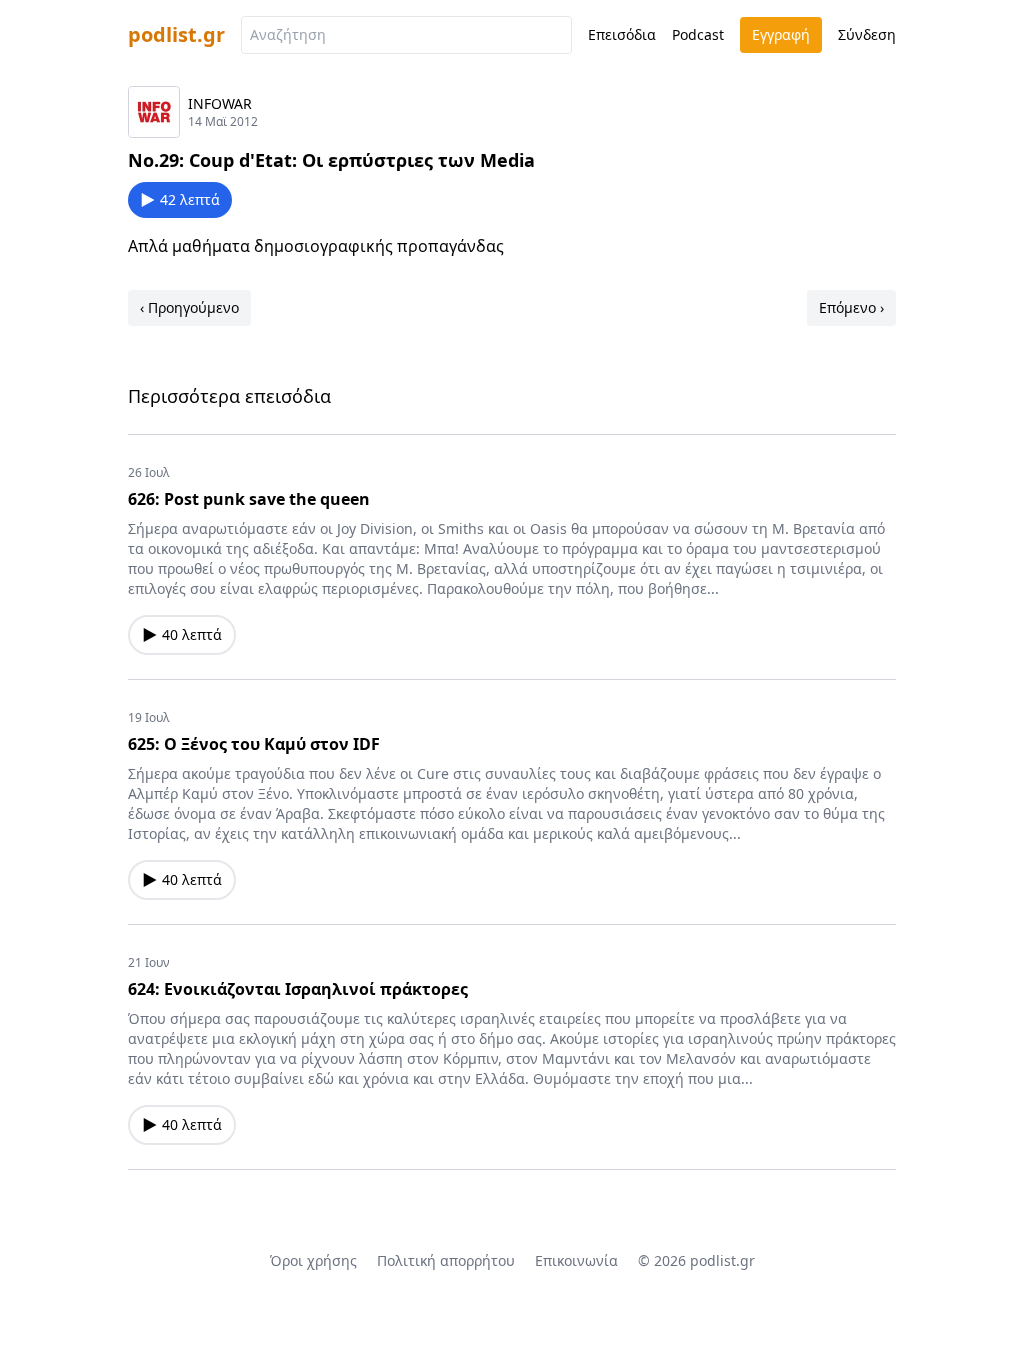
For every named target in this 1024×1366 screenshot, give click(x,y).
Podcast (698, 34)
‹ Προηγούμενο (189, 307)
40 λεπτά (192, 634)
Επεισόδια (622, 34)
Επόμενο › (851, 307)
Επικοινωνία (576, 1260)
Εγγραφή (781, 34)
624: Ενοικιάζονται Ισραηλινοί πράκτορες (298, 989)
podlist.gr (176, 34)
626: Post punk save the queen (249, 499)
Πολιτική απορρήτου (446, 1260)
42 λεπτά (190, 199)
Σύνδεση (867, 34)
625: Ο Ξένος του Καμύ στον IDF (254, 744)
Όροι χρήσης (313, 1260)
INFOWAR (220, 103)
